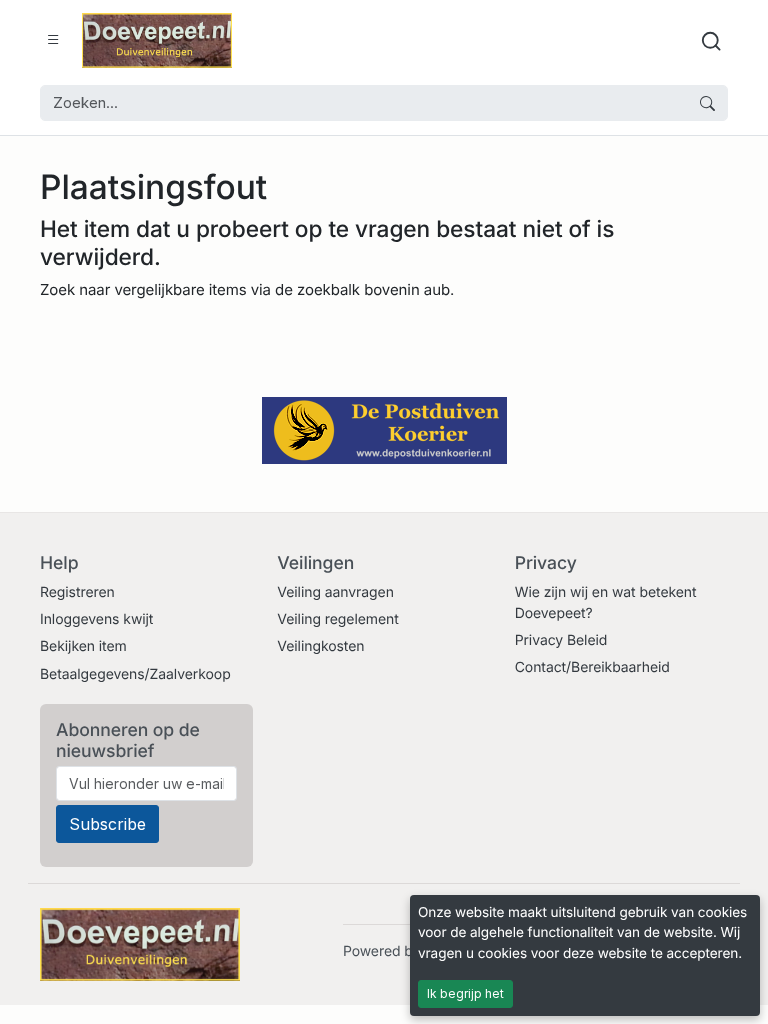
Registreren (77, 592)
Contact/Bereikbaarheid (592, 667)
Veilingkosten (320, 646)
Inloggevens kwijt (96, 619)
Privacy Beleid (561, 640)
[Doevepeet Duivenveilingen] (157, 40)
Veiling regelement (337, 619)
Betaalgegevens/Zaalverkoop (135, 674)
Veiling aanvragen (335, 592)
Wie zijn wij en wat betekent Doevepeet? (606, 603)
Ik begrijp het (465, 993)
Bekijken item (83, 646)
